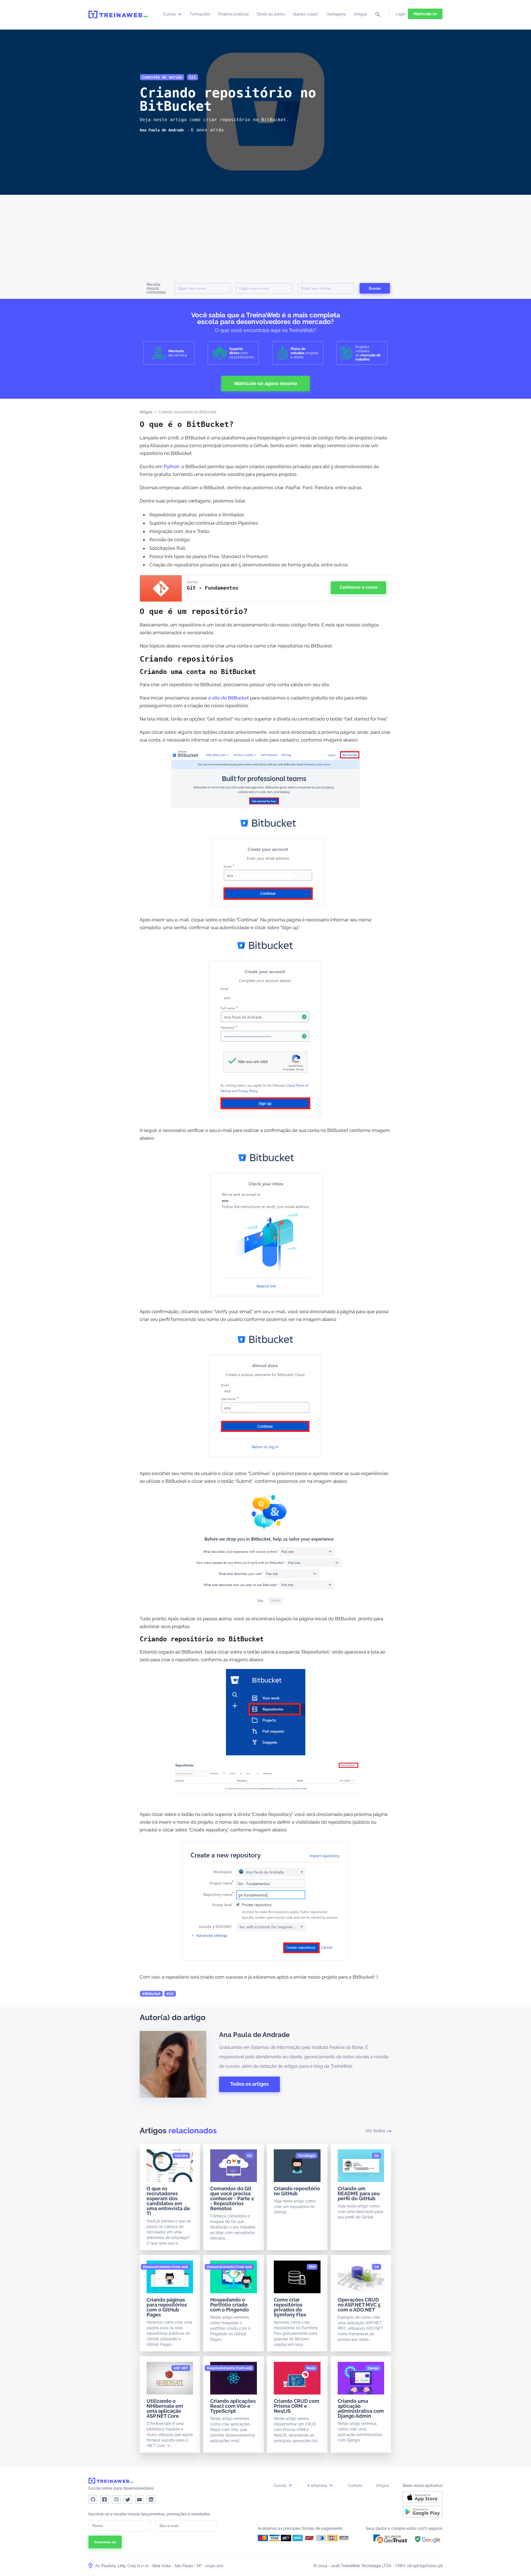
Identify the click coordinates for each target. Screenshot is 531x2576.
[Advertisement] (265, 236)
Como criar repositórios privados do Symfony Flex (290, 2307)
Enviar (375, 288)
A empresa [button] (318, 2486)
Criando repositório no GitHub (297, 2191)
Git (192, 77)
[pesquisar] (378, 15)
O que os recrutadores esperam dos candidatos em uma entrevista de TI (168, 2201)
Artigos (360, 14)
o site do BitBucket (229, 698)
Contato (355, 2486)
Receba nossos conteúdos (156, 288)
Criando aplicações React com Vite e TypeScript (233, 2406)
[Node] (311, 2368)
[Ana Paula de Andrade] (162, 130)
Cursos (170, 14)
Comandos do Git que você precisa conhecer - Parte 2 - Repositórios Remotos (232, 2198)
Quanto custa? (306, 14)
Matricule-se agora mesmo (266, 383)
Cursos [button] (281, 2486)
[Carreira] (181, 2156)
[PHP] (312, 2267)
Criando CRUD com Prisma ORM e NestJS (297, 2406)
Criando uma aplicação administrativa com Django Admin (361, 2408)
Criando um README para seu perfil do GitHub (359, 2193)
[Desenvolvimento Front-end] (165, 2267)
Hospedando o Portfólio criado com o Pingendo (230, 2305)
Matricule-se (425, 14)
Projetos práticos (233, 14)
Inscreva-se (105, 2542)
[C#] (377, 2267)
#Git (170, 1994)
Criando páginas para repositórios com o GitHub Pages (167, 2307)
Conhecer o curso (359, 587)
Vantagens (336, 14)
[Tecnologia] (307, 2156)
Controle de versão (162, 77)
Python (171, 467)
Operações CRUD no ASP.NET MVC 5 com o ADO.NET (359, 2305)
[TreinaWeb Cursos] (118, 14)
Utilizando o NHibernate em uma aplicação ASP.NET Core (165, 2408)
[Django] (373, 2368)
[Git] (249, 2156)
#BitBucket (151, 1994)
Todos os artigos (249, 2084)
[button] (391, 2539)
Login (401, 14)
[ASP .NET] (181, 2368)
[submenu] (180, 14)
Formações (200, 14)
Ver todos (375, 2131)
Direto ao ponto (271, 14)
